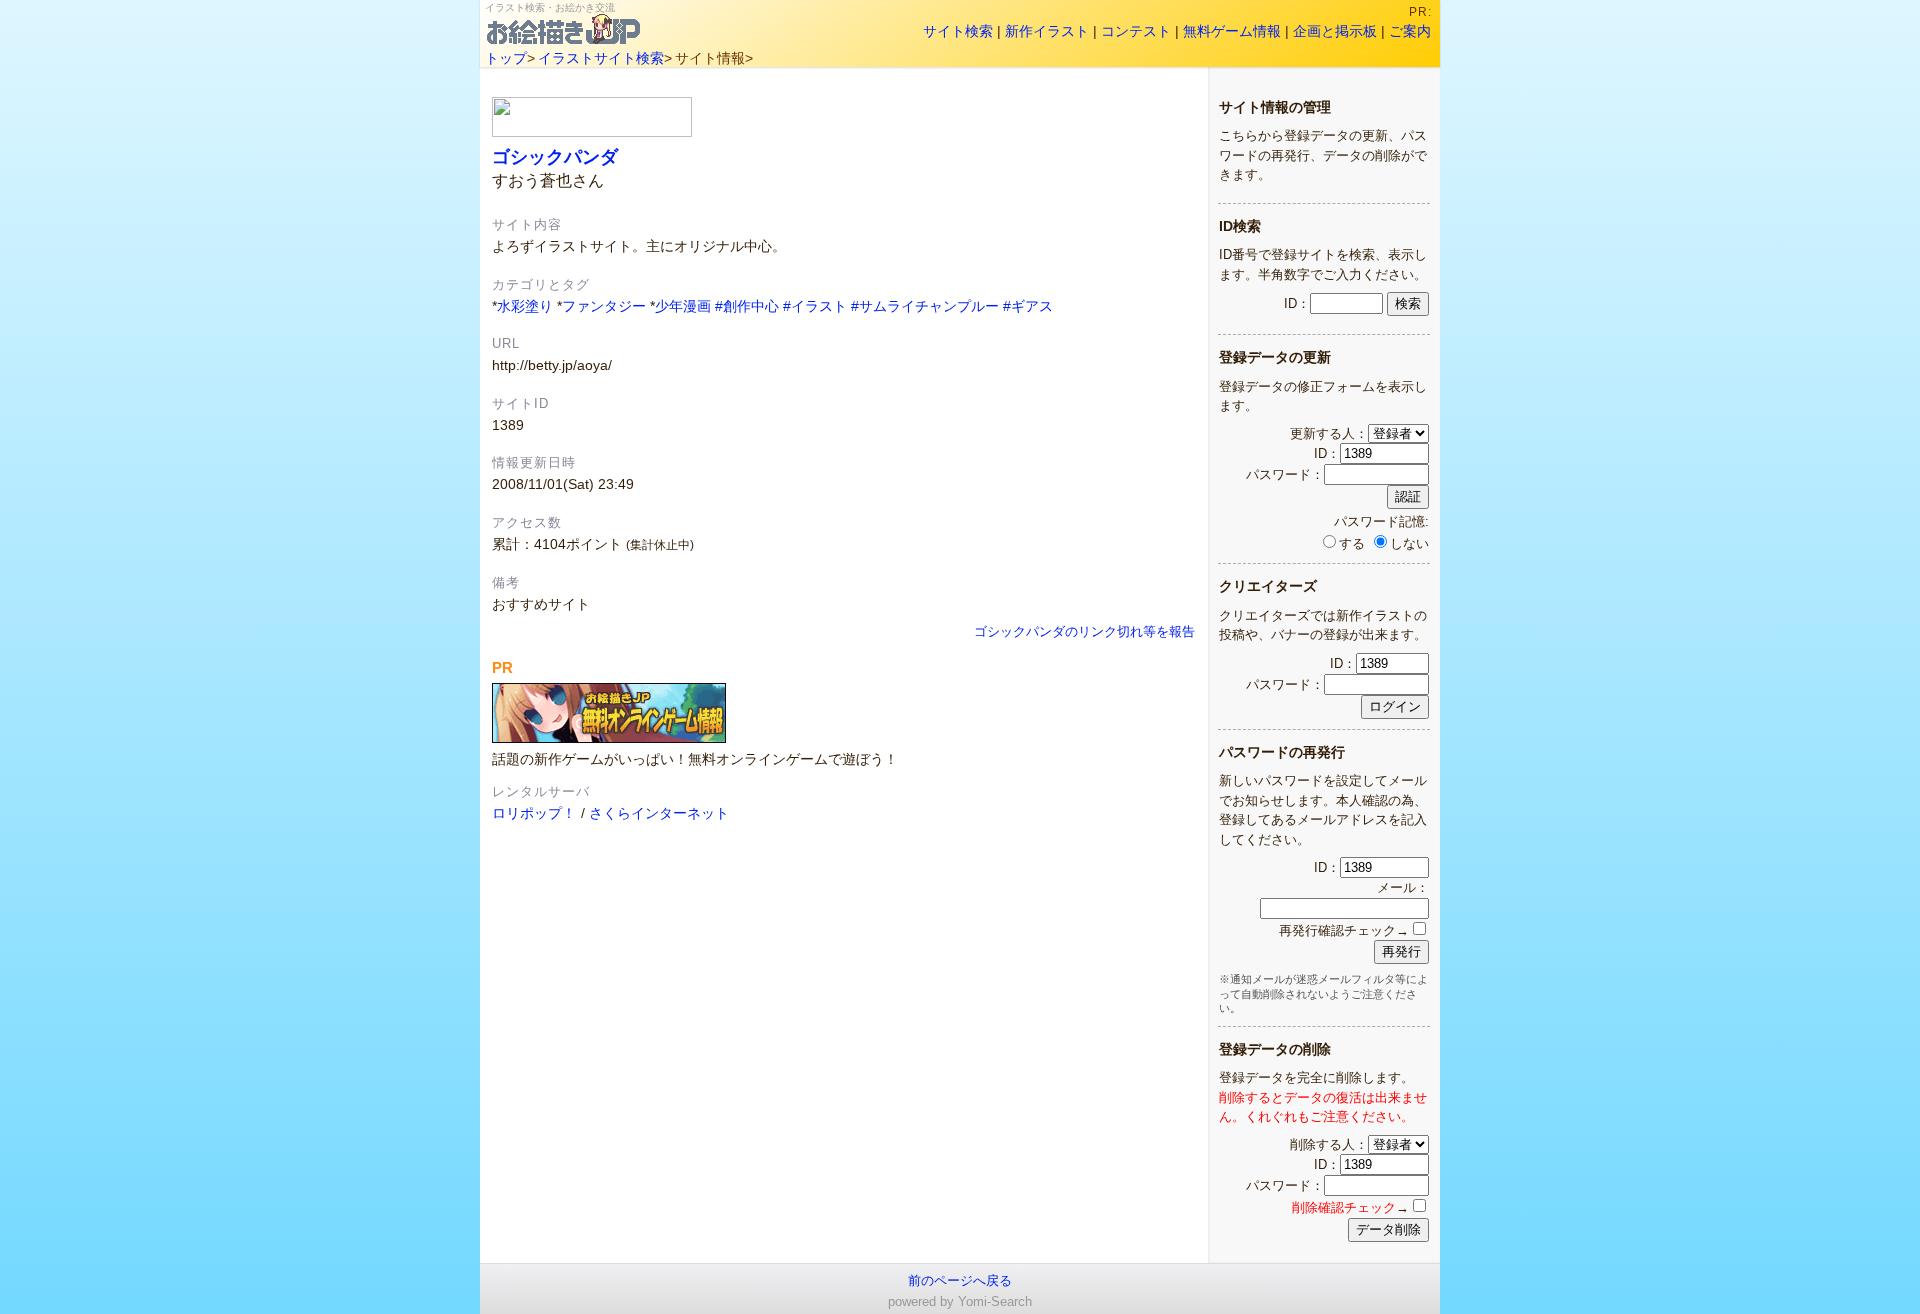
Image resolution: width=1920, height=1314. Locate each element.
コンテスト (1136, 31)
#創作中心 (747, 306)
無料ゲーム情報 (1232, 31)
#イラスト (815, 306)
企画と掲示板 (1335, 31)
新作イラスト (1047, 31)
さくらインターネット (659, 813)
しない (1409, 543)
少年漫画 (683, 306)
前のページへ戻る (960, 1280)
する (1352, 543)
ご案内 (1410, 31)
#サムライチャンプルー (925, 306)
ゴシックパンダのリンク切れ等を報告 (1084, 632)
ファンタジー (604, 306)
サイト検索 (958, 31)
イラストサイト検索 (601, 58)
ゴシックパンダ (555, 156)
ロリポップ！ (534, 813)
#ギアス (1028, 306)
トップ (506, 58)
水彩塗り (525, 306)
